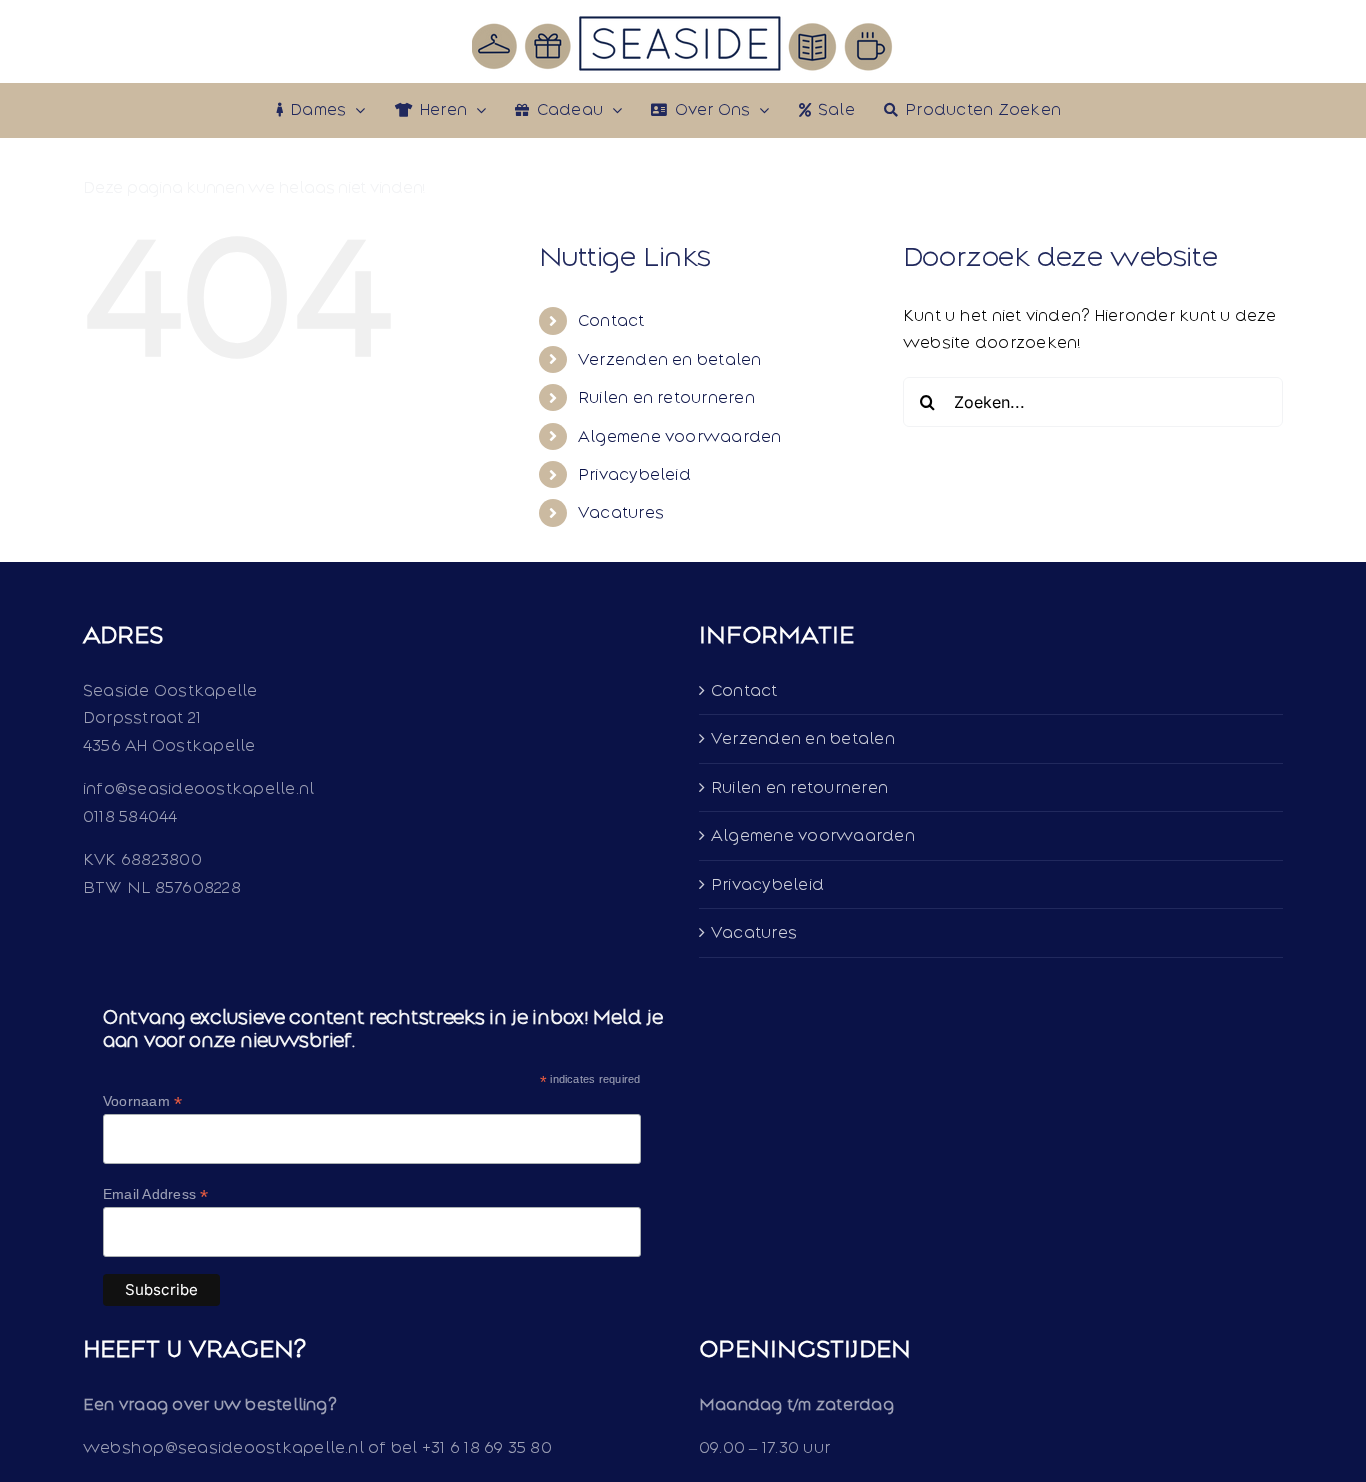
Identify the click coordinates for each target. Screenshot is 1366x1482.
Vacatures (621, 512)
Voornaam (142, 1101)
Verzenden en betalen (670, 359)
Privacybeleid (634, 474)
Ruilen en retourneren (666, 397)
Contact (611, 320)
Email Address (156, 1194)
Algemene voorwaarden (680, 436)
